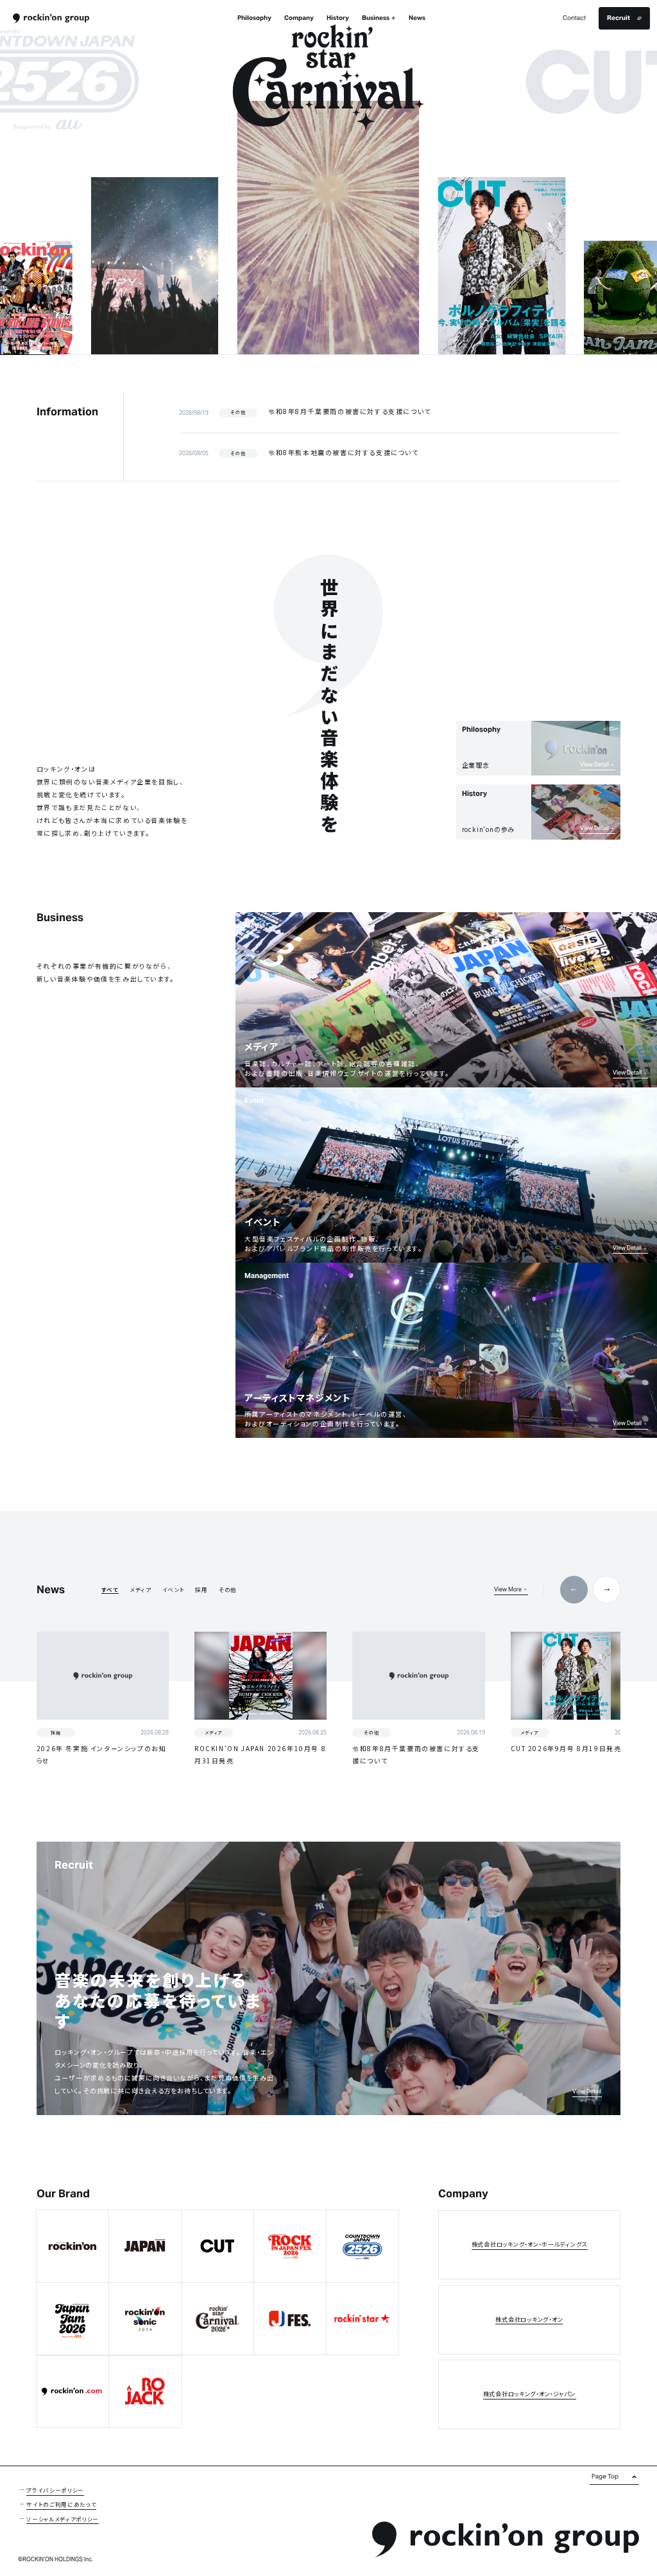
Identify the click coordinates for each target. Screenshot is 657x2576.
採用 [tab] (201, 1589)
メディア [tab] (141, 1589)
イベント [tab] (174, 1589)
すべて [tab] (110, 1589)
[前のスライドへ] (118, 228)
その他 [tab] (228, 1589)
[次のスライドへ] (538, 228)
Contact (574, 18)
